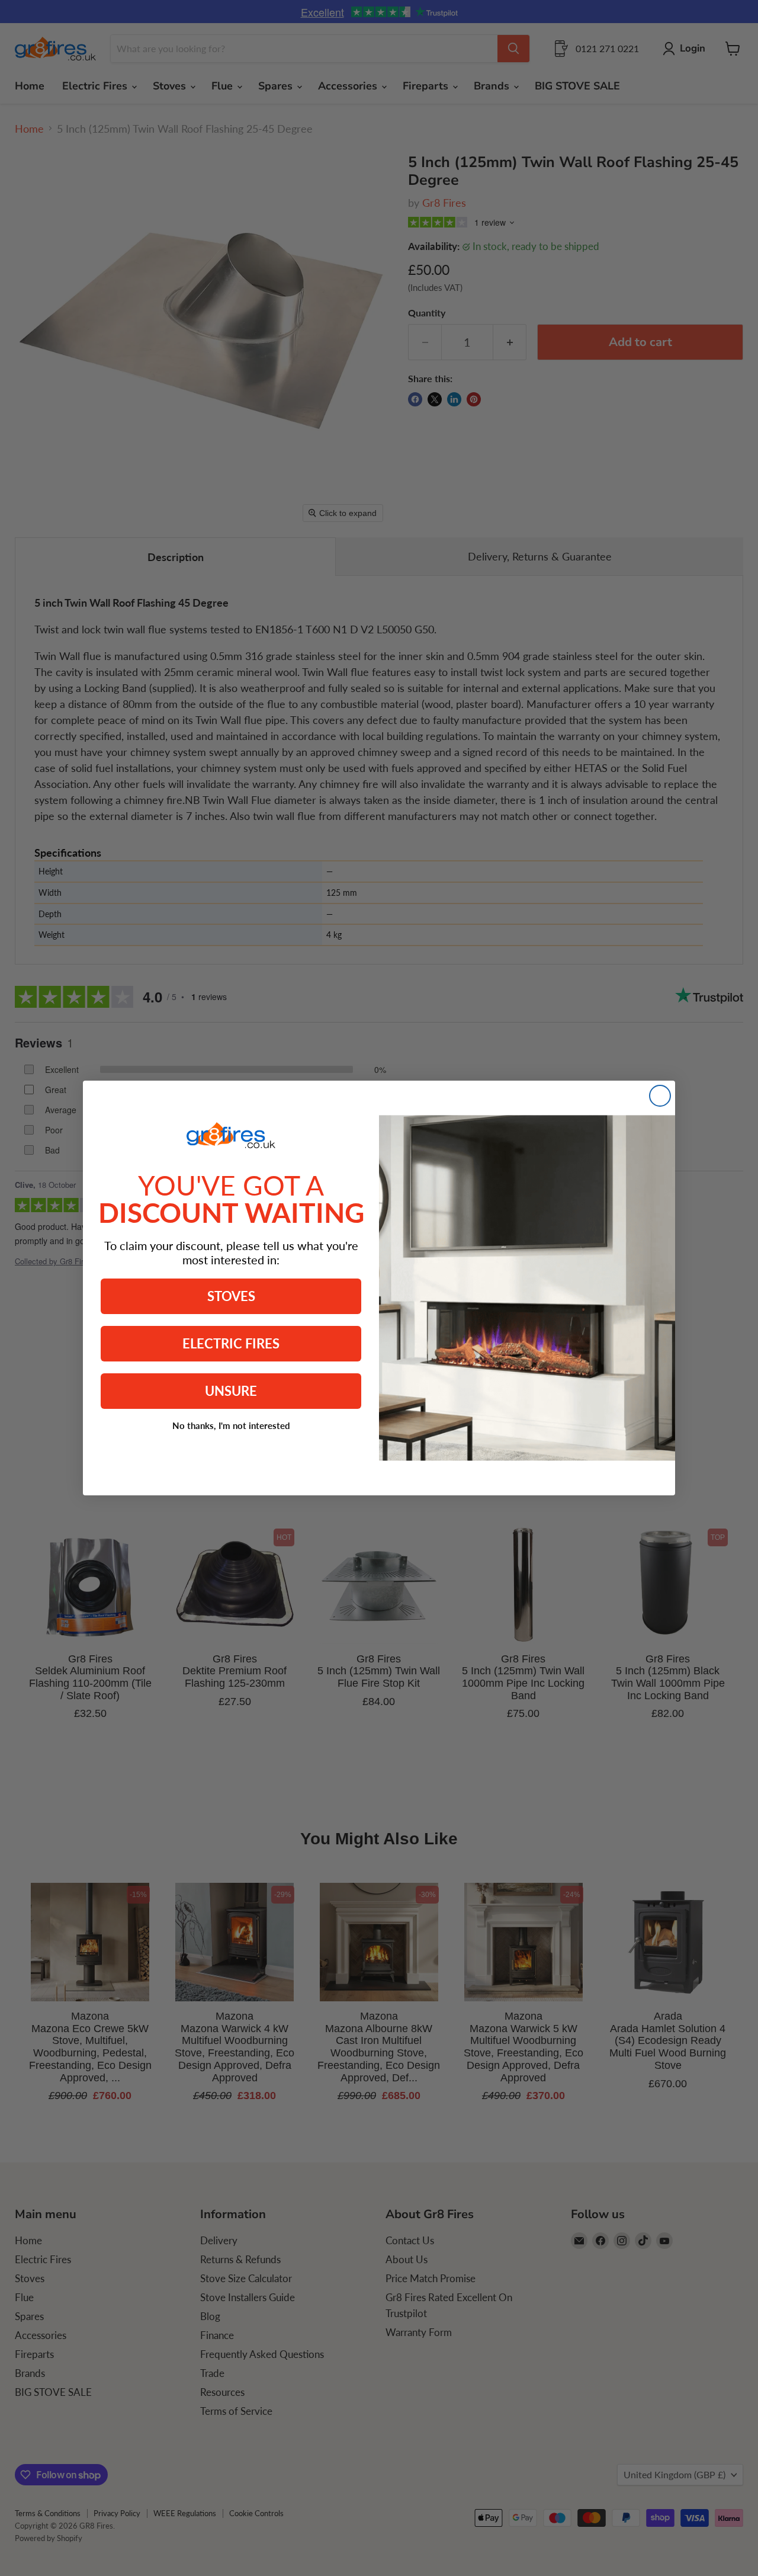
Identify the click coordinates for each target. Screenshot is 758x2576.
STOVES (231, 1296)
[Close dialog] (660, 1096)
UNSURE (231, 1391)
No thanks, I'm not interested (231, 1425)
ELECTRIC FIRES (231, 1343)
